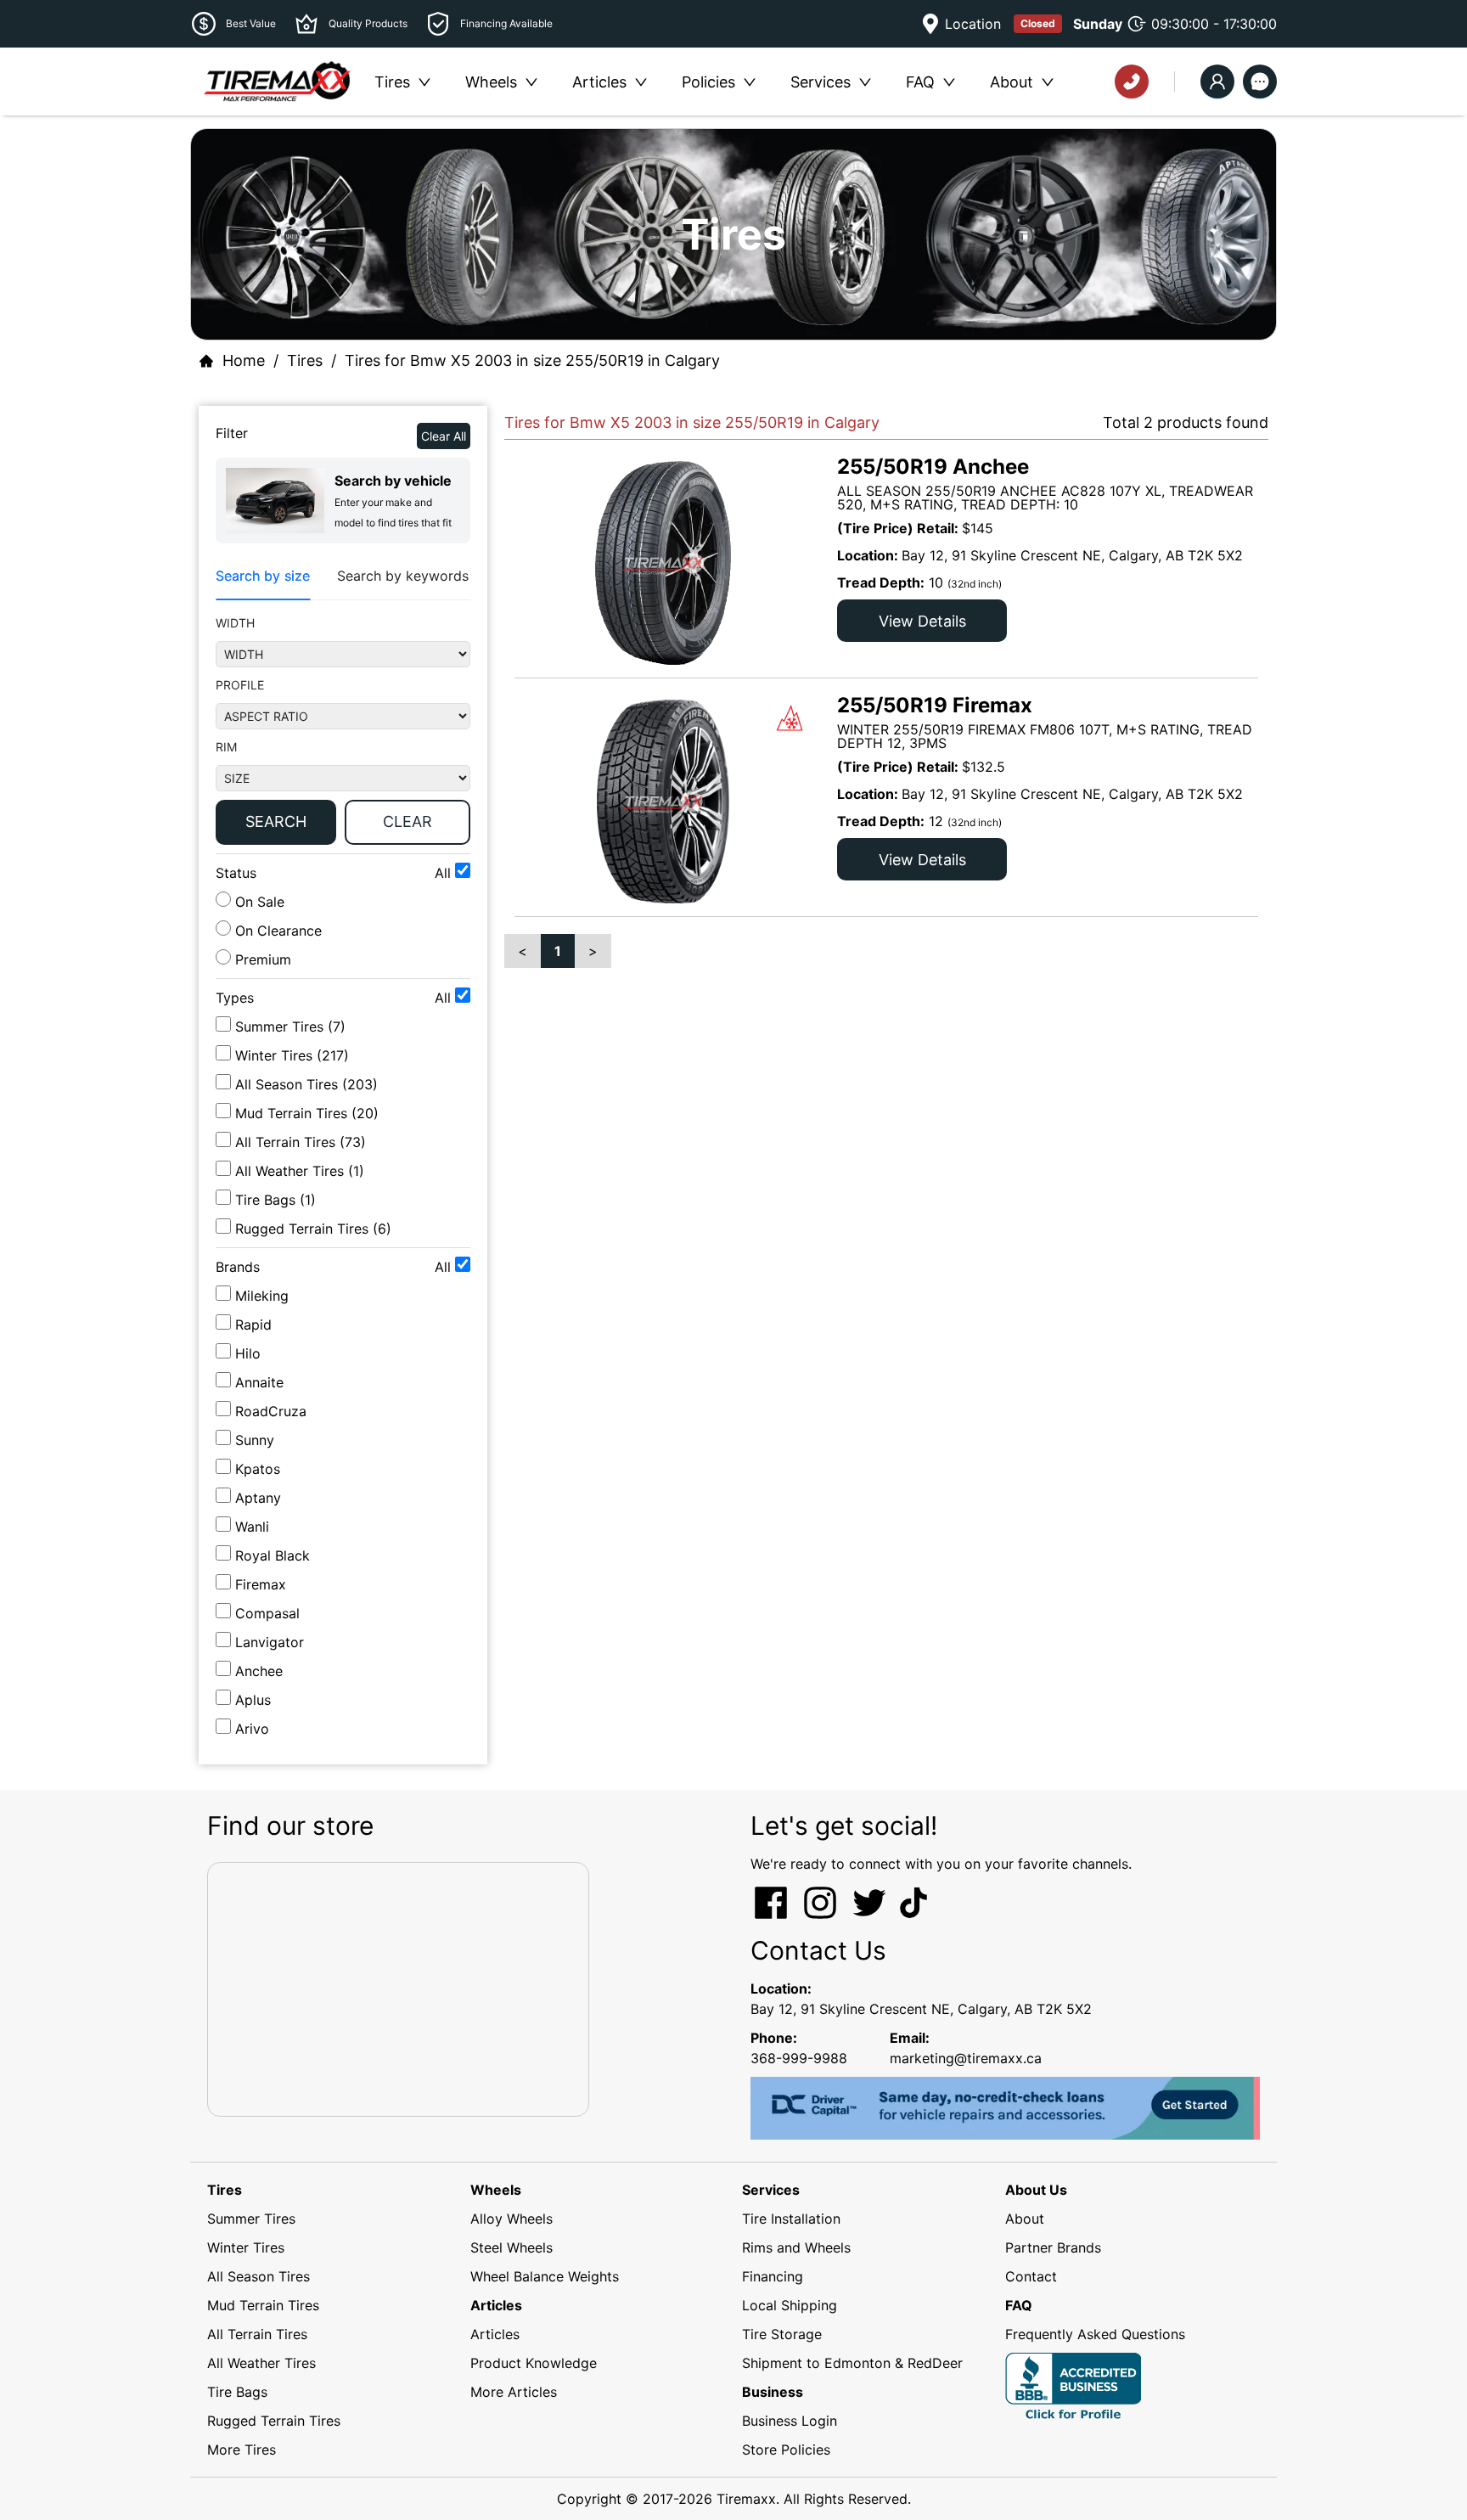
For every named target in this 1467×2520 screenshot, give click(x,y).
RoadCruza (271, 1411)
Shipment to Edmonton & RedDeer (852, 2363)
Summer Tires (251, 2219)
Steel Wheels (511, 2247)
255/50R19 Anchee (933, 467)
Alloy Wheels (511, 2219)
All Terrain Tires (257, 2334)
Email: (910, 2038)
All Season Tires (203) (306, 1084)
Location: (781, 1988)
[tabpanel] (343, 734)
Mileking (262, 1296)
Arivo (252, 1729)
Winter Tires (246, 2247)
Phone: (774, 2038)
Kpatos (258, 1469)
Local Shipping (790, 2305)
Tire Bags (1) (275, 1200)
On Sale (258, 902)
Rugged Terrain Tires (274, 2421)
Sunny (255, 1440)
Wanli (252, 1527)
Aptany (258, 1498)
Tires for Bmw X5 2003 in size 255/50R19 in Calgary (532, 360)
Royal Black (273, 1555)
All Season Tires (259, 2276)
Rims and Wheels (796, 2247)
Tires (305, 360)
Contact (1031, 2276)
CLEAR (407, 821)
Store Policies (786, 2450)
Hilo (248, 1353)
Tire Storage (782, 2334)
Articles (495, 2334)
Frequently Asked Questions (1095, 2334)
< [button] (523, 951)
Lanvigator (270, 1642)
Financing (773, 2276)
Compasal (267, 1613)
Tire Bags (237, 2392)
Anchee (259, 1671)
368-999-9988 (799, 2058)
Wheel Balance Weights (545, 2276)
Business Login (790, 2421)
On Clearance (276, 931)
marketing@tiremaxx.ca (966, 2058)
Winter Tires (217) (292, 1055)
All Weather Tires (261, 2363)
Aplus (253, 1700)
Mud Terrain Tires (263, 2305)
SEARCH (276, 821)
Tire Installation (791, 2219)
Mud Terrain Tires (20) (307, 1113)
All (445, 873)
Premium (261, 959)
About (1025, 2219)
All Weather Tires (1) (300, 1171)
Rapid (253, 1325)
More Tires (242, 2450)
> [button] (593, 951)
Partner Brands (1053, 2247)
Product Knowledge (534, 2363)
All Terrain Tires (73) (301, 1142)
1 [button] (558, 951)
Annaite (259, 1382)
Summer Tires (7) (290, 1027)
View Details (922, 621)
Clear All (444, 436)
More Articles (514, 2392)
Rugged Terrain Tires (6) (313, 1229)
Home (244, 360)
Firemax (261, 1584)
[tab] (263, 576)
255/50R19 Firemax (935, 705)
